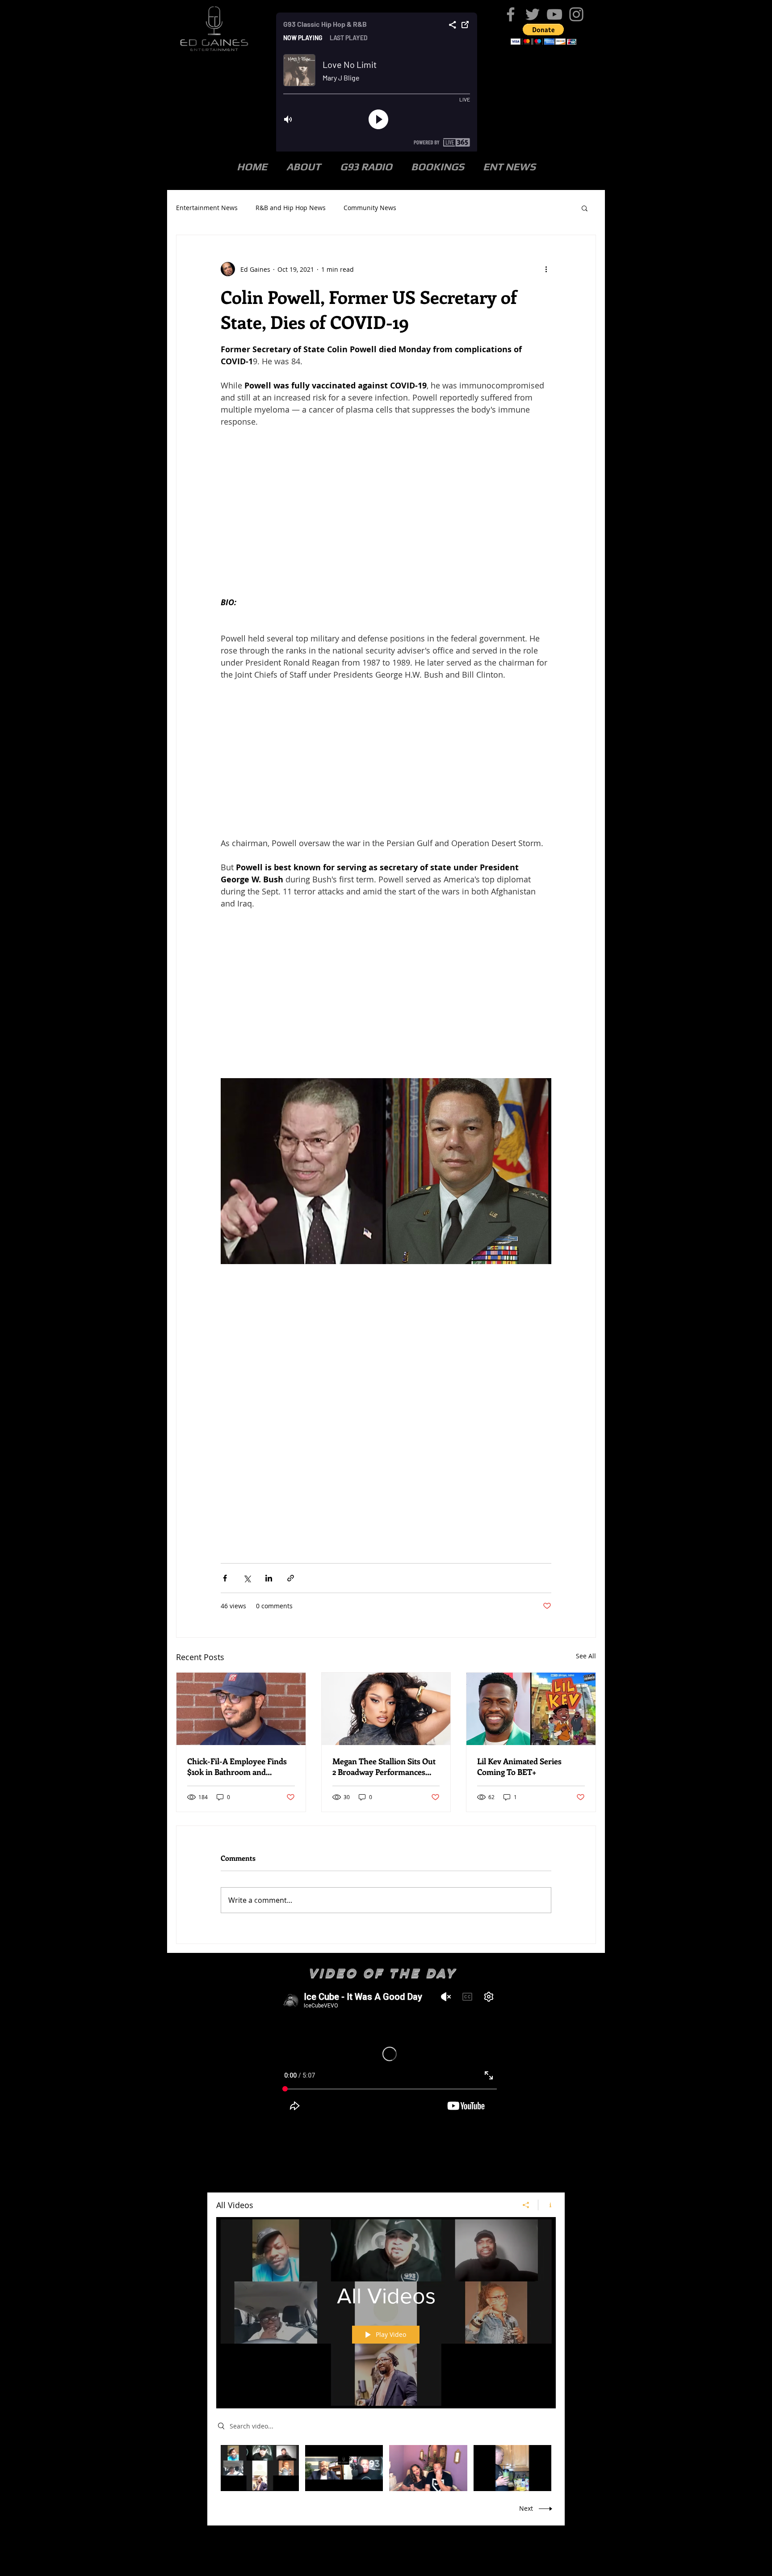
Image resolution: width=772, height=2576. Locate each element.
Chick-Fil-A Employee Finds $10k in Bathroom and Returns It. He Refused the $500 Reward (237, 1767)
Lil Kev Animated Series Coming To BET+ (519, 1767)
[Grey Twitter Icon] (533, 14)
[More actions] (546, 269)
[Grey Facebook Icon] (511, 14)
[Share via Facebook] (225, 1578)
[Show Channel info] (547, 2205)
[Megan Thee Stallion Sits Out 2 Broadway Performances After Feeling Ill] (386, 1709)
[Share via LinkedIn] (269, 1578)
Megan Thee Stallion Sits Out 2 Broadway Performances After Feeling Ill (384, 1767)
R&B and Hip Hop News (291, 208)
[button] (543, 34)
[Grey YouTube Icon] (554, 14)
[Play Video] (260, 2468)
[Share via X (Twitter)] (247, 1578)
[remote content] (386, 506)
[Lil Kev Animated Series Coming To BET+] (531, 1709)
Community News (370, 208)
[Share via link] (291, 1578)
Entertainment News (207, 208)
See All (586, 1656)
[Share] (526, 2205)
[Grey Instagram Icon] (576, 14)
